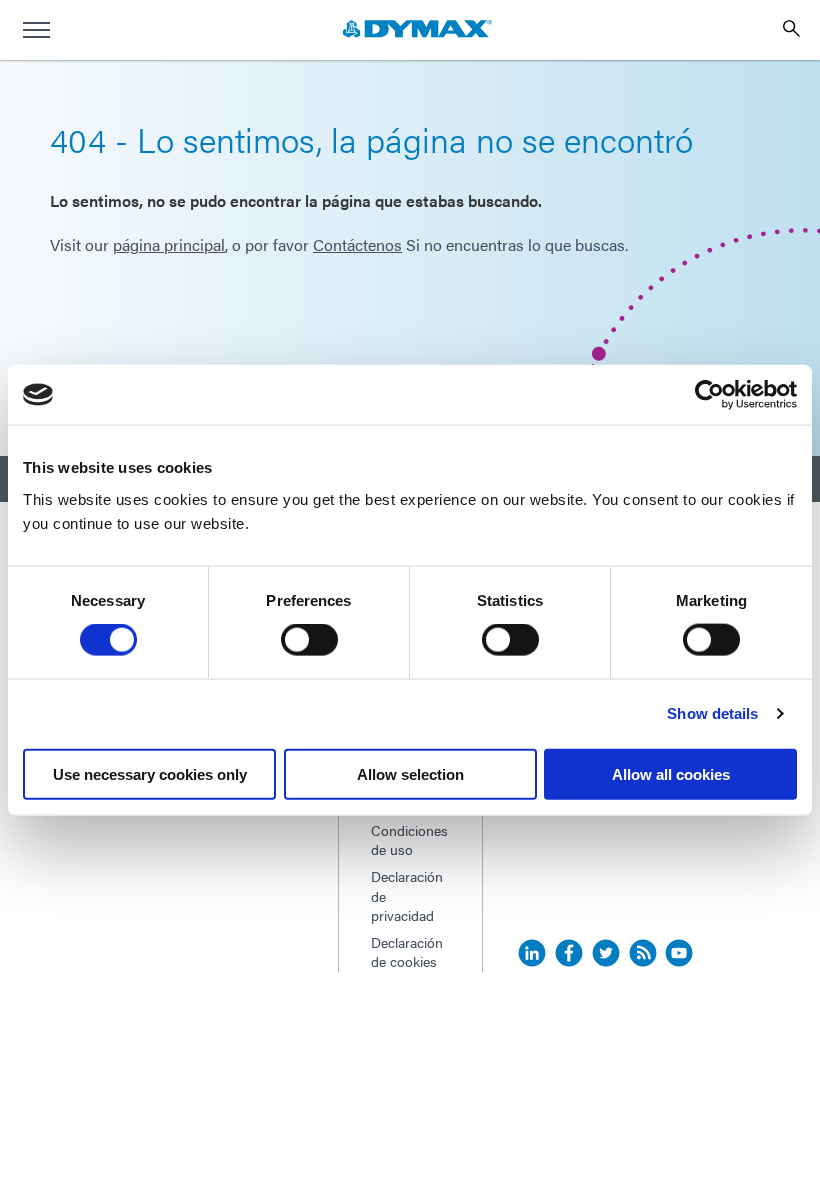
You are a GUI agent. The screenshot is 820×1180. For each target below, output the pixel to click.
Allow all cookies (671, 773)
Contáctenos (357, 244)
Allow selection (410, 773)
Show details (712, 713)
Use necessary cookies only (150, 773)
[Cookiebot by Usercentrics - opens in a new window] (709, 395)
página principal (169, 244)
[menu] (36, 30)
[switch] (309, 640)
